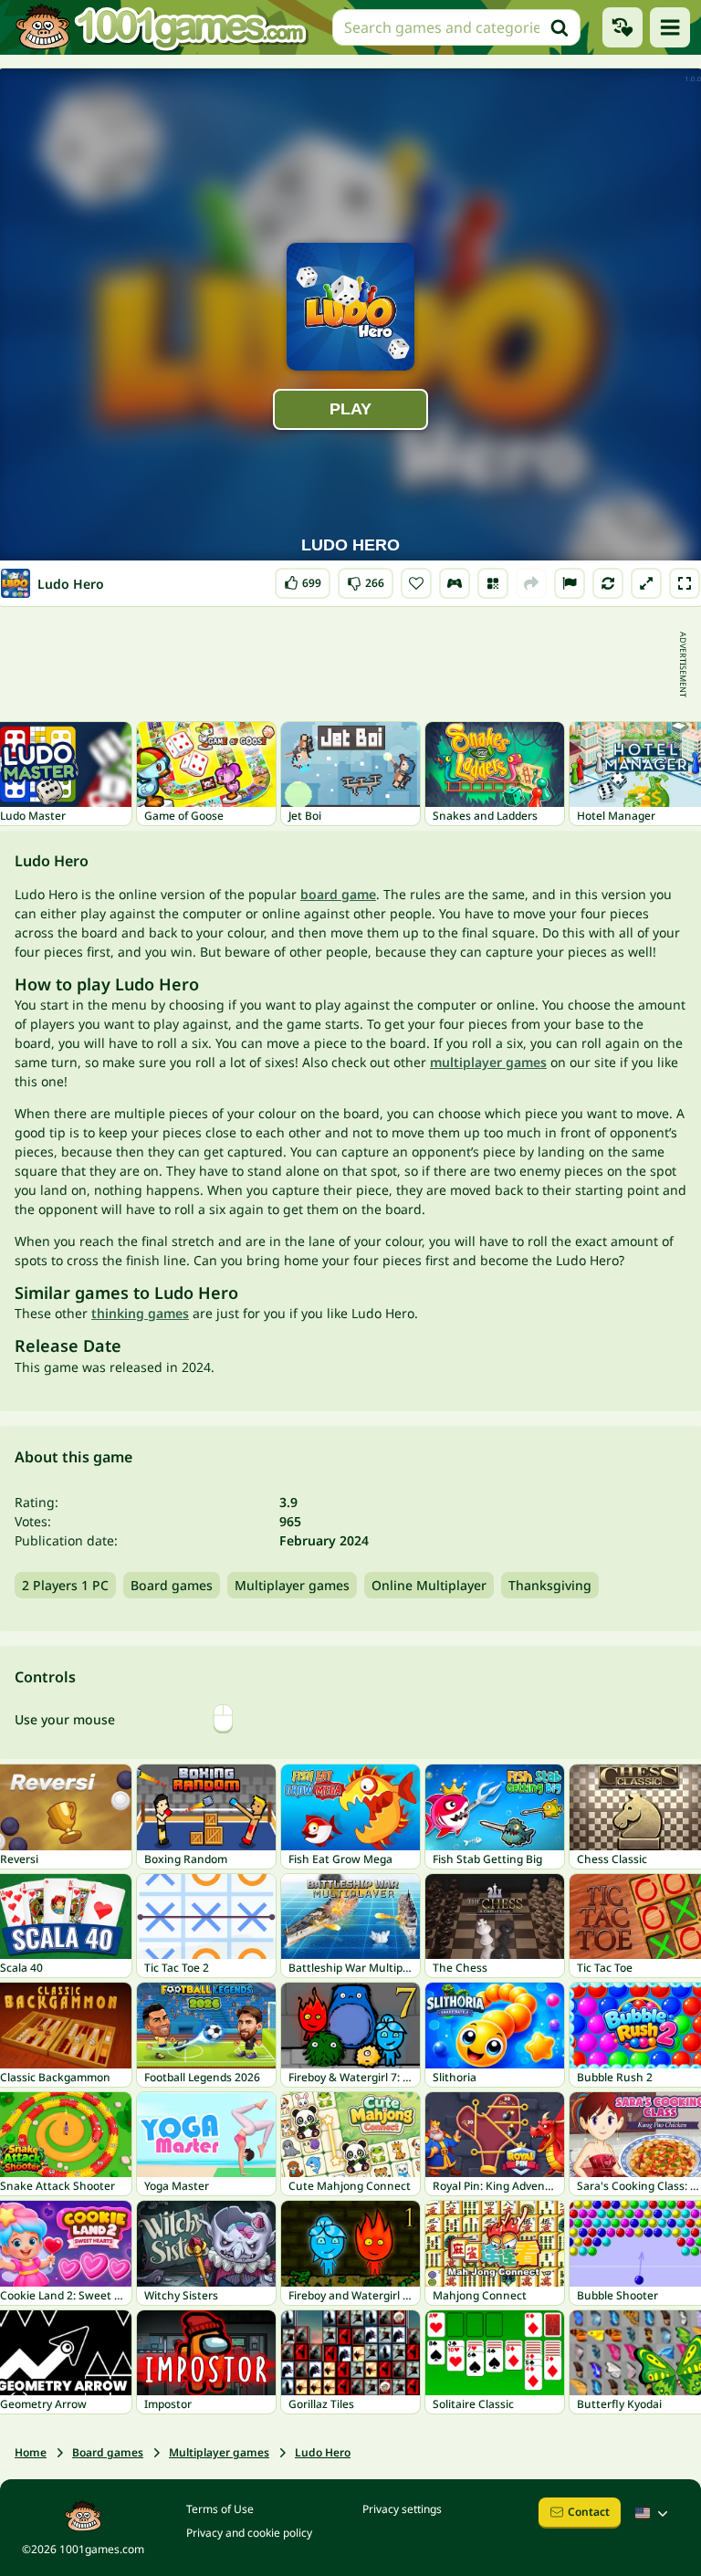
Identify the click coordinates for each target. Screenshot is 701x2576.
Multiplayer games (292, 1585)
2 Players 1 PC (65, 1585)
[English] (654, 2513)
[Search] (560, 27)
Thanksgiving (550, 1585)
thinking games (140, 1313)
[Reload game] (608, 583)
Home (31, 2452)
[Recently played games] (623, 27)
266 (367, 579)
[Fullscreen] (685, 583)
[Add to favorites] (416, 583)
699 (307, 579)
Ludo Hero (323, 2452)
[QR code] (493, 583)
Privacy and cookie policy (249, 2533)
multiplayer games (488, 1062)
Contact (589, 2512)
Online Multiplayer (429, 1585)
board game (338, 894)
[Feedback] (570, 583)
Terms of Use (220, 2509)
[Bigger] (646, 583)
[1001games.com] (161, 27)
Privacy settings (402, 2509)
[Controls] (455, 583)
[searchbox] (456, 27)
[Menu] (670, 27)
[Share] (531, 583)
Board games (172, 1585)
